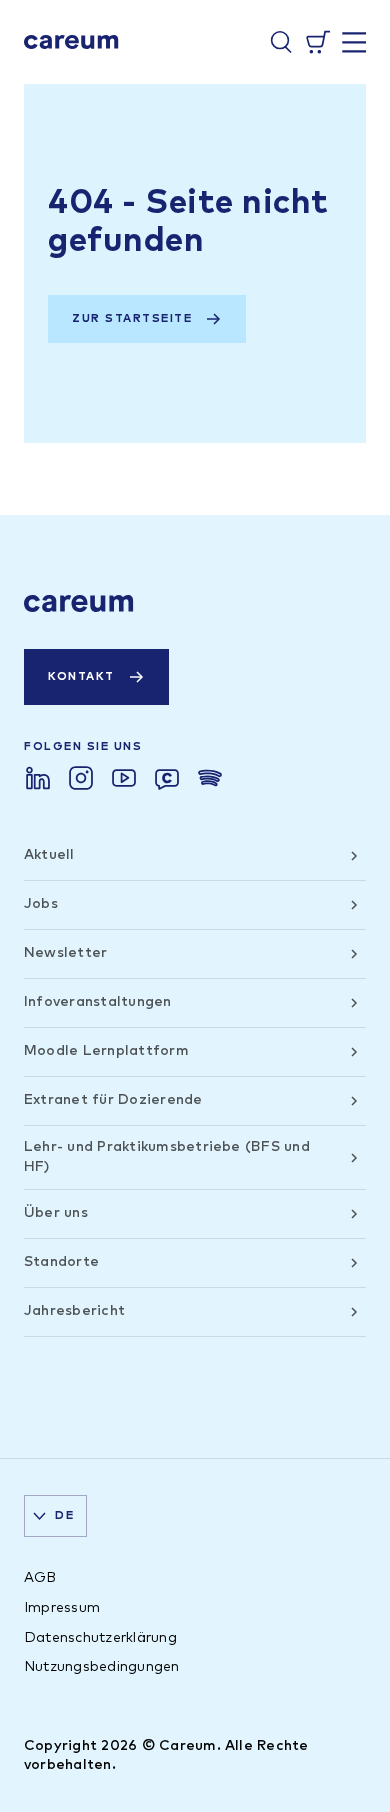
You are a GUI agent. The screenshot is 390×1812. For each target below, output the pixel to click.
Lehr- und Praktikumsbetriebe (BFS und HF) (167, 1157)
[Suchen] (281, 42)
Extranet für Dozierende (113, 1100)
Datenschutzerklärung (100, 1638)
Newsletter (65, 953)
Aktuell (49, 855)
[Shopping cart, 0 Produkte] (318, 42)
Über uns (56, 1213)
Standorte (61, 1262)
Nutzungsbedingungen (102, 1667)
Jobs (41, 904)
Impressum (62, 1608)
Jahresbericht (74, 1311)
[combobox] (55, 1516)
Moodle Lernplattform (106, 1051)
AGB (40, 1578)
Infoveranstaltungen (98, 1002)
